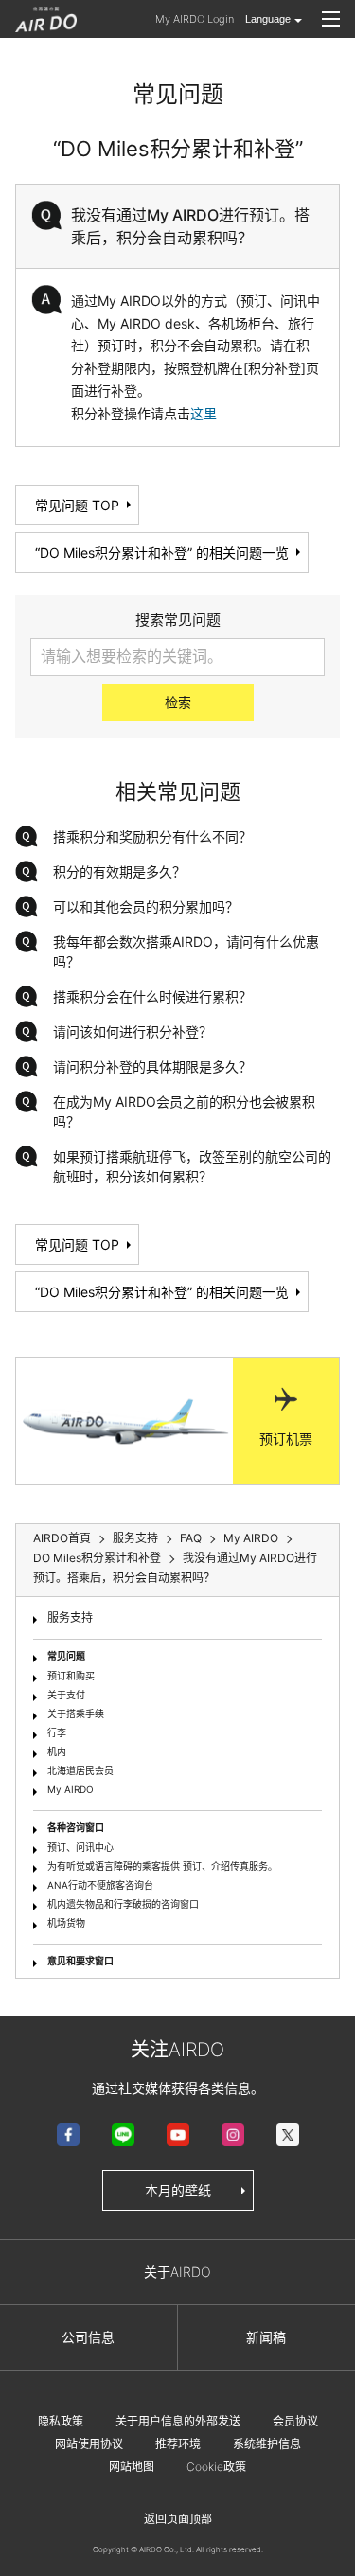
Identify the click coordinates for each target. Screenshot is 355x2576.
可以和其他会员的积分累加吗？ (146, 906)
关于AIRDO (177, 2272)
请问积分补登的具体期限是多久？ (152, 1066)
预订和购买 (71, 1676)
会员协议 (295, 2421)
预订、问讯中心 (80, 1847)
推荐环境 (178, 2444)
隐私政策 (61, 2421)
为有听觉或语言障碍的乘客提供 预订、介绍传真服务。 (162, 1866)
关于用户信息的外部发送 (178, 2421)
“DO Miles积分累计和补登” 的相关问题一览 (162, 552)
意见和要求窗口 (80, 1961)
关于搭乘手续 (76, 1714)
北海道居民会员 (80, 1770)
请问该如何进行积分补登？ (133, 1031)
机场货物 (66, 1923)
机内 (57, 1751)
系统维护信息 (267, 2444)
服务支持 (70, 1617)
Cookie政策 (216, 2467)
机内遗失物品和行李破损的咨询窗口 (123, 1904)
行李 (57, 1732)
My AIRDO (71, 1789)
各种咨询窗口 (76, 1827)
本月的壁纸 (178, 2190)
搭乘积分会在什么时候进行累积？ (152, 996)
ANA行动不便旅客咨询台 (100, 1885)
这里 (204, 413)
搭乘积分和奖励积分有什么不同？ (152, 836)
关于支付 (66, 1695)
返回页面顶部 (178, 2519)
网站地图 (132, 2467)
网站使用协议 (89, 2444)
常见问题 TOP (77, 505)
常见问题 (66, 1656)
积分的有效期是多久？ (119, 871)
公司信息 (88, 2337)
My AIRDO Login (195, 19)
